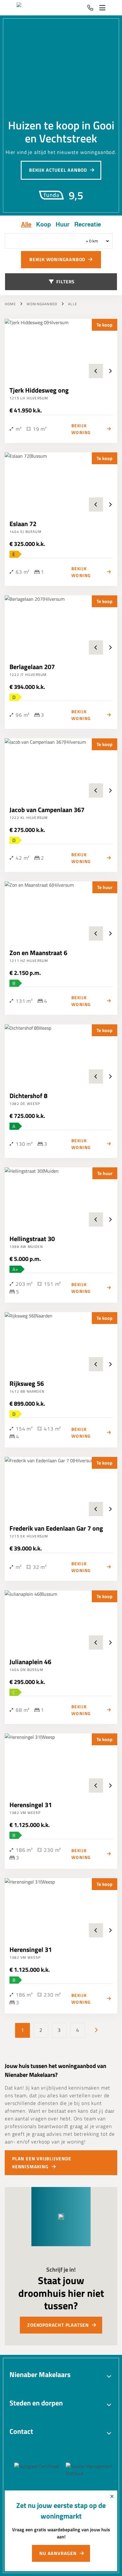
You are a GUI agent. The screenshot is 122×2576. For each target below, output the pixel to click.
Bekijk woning (81, 429)
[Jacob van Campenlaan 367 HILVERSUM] (61, 768)
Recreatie (88, 224)
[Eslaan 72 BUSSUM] (61, 482)
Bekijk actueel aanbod (58, 170)
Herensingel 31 (31, 1805)
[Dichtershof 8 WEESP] (61, 1054)
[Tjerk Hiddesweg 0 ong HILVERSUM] (61, 348)
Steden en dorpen (36, 2403)
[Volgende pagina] (96, 2030)
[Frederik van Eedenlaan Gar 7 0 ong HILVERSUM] (61, 1487)
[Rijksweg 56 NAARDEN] (61, 1342)
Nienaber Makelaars (40, 2374)
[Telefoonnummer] (90, 8)
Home (10, 304)
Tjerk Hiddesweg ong (39, 390)
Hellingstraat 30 (32, 1239)
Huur (63, 224)
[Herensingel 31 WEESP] (61, 1763)
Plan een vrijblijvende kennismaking (42, 2163)
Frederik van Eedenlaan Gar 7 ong (56, 1528)
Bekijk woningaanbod (57, 259)
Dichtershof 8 (28, 1096)
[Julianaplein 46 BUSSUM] (61, 1620)
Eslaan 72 (23, 524)
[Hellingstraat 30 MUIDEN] (61, 1197)
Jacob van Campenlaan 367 (47, 810)
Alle (26, 224)
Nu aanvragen (58, 2553)
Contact (21, 2431)
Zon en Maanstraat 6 (38, 953)
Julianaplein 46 (30, 1662)
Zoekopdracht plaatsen (58, 2325)
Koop (44, 224)
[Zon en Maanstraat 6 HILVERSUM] (61, 911)
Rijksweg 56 (27, 1383)
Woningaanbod (42, 304)
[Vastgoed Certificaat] (45, 2470)
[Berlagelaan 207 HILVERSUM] (61, 625)
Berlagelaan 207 (32, 667)
